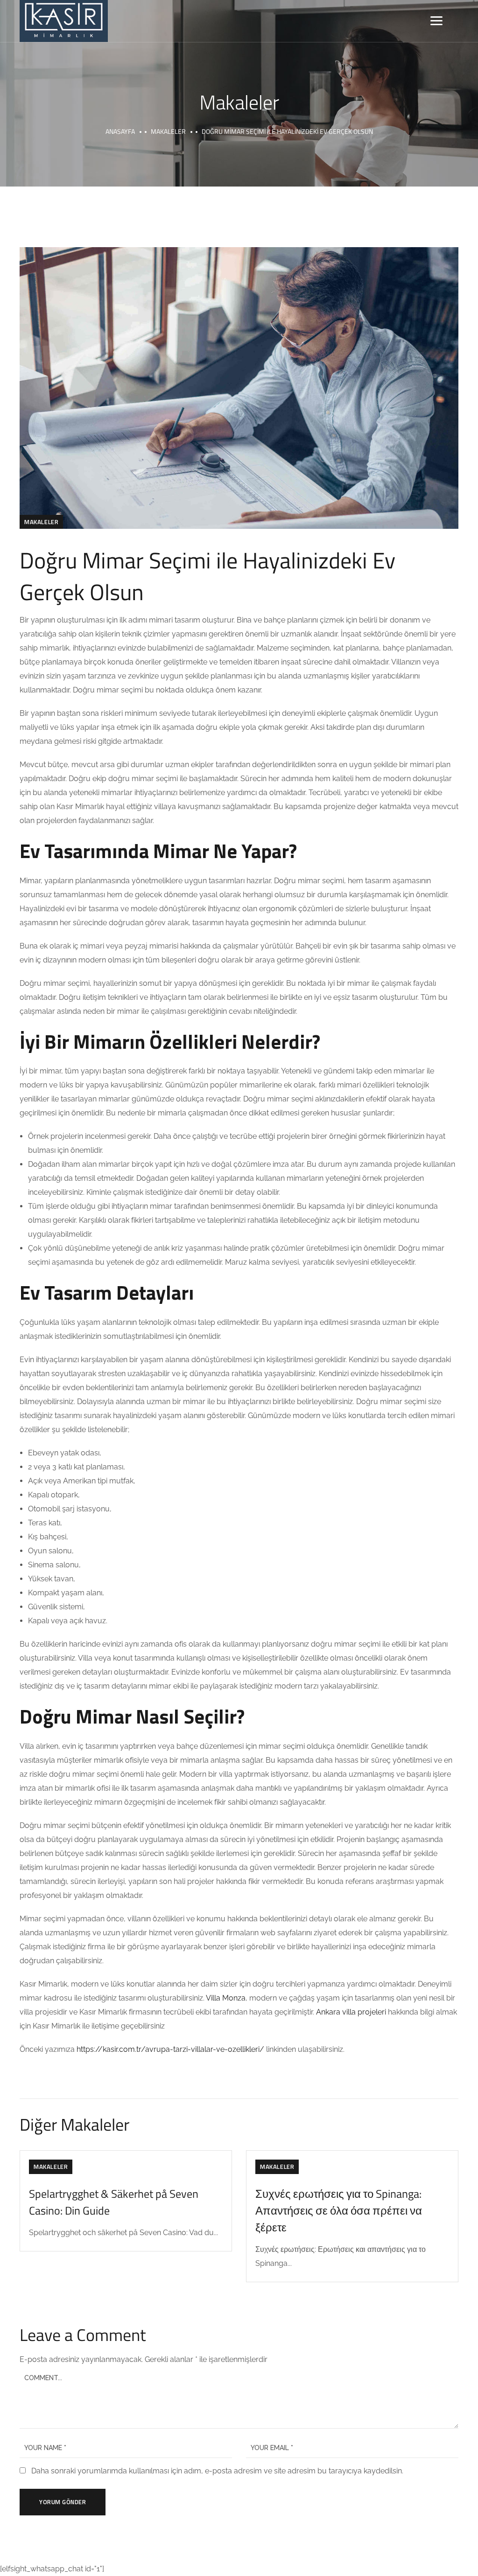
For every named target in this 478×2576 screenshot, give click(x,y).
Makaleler (168, 131)
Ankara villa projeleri (351, 2012)
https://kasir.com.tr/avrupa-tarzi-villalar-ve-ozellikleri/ (170, 2049)
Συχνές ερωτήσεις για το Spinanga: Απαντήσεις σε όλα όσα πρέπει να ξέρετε (339, 2210)
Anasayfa (120, 131)
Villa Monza (226, 1998)
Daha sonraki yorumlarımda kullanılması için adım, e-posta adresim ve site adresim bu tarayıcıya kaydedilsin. (217, 2471)
